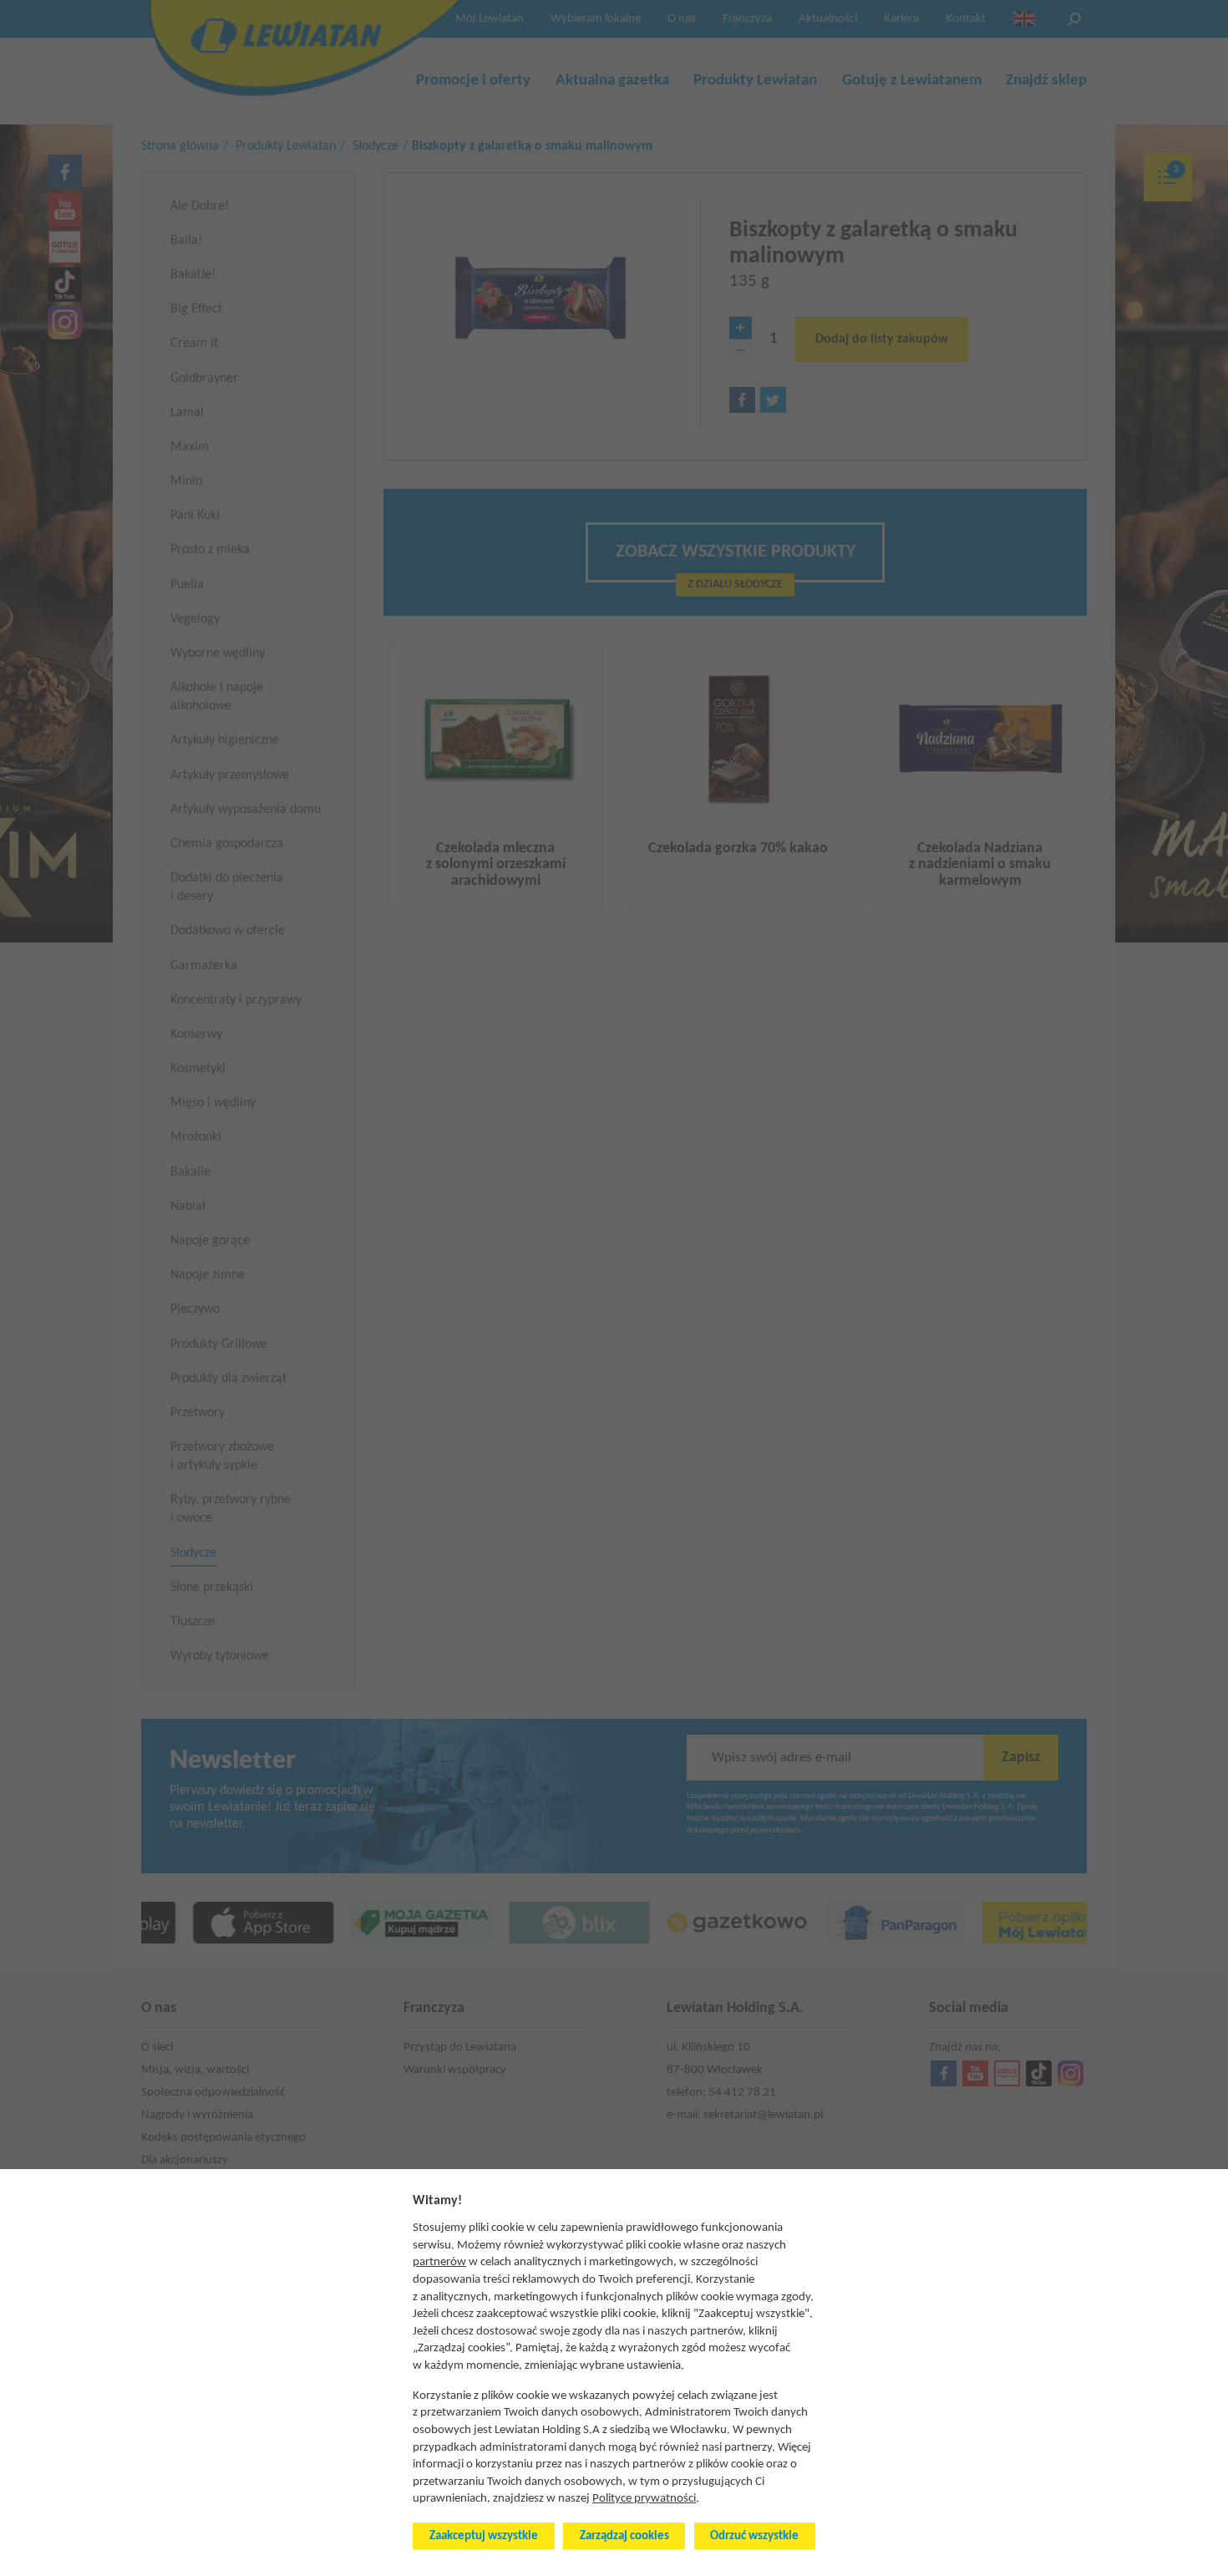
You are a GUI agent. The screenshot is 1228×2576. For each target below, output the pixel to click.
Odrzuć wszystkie (754, 2536)
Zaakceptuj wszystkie (484, 2536)
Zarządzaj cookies (624, 2536)
